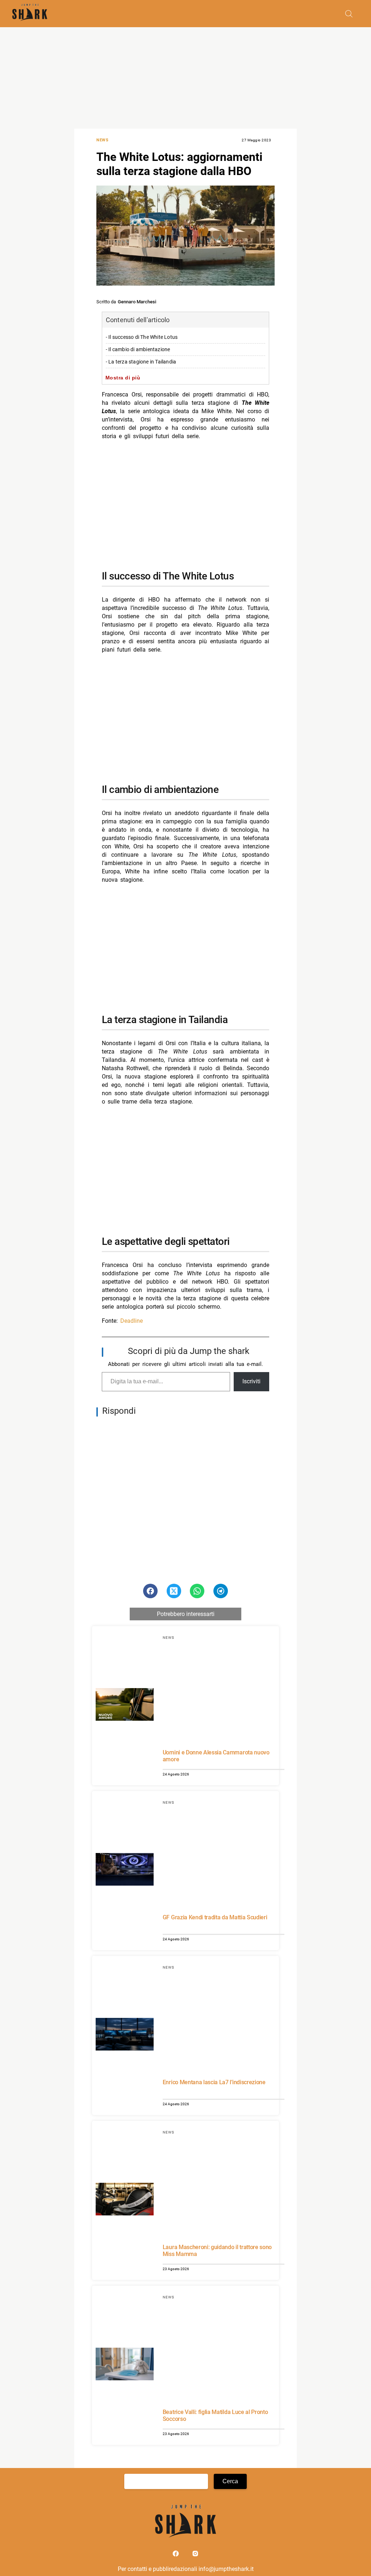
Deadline (132, 1321)
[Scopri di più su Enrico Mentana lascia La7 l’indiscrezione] (125, 2035)
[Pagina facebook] (176, 2555)
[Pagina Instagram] (195, 2555)
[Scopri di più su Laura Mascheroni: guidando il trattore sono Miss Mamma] (125, 2200)
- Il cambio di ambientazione (138, 350)
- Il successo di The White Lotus (142, 337)
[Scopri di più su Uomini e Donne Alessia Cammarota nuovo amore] (125, 1705)
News (102, 140)
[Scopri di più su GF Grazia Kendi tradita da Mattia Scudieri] (125, 1870)
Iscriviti (251, 1381)
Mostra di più (123, 378)
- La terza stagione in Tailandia (141, 362)
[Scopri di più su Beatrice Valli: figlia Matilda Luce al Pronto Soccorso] (125, 2365)
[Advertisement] (185, 78)
